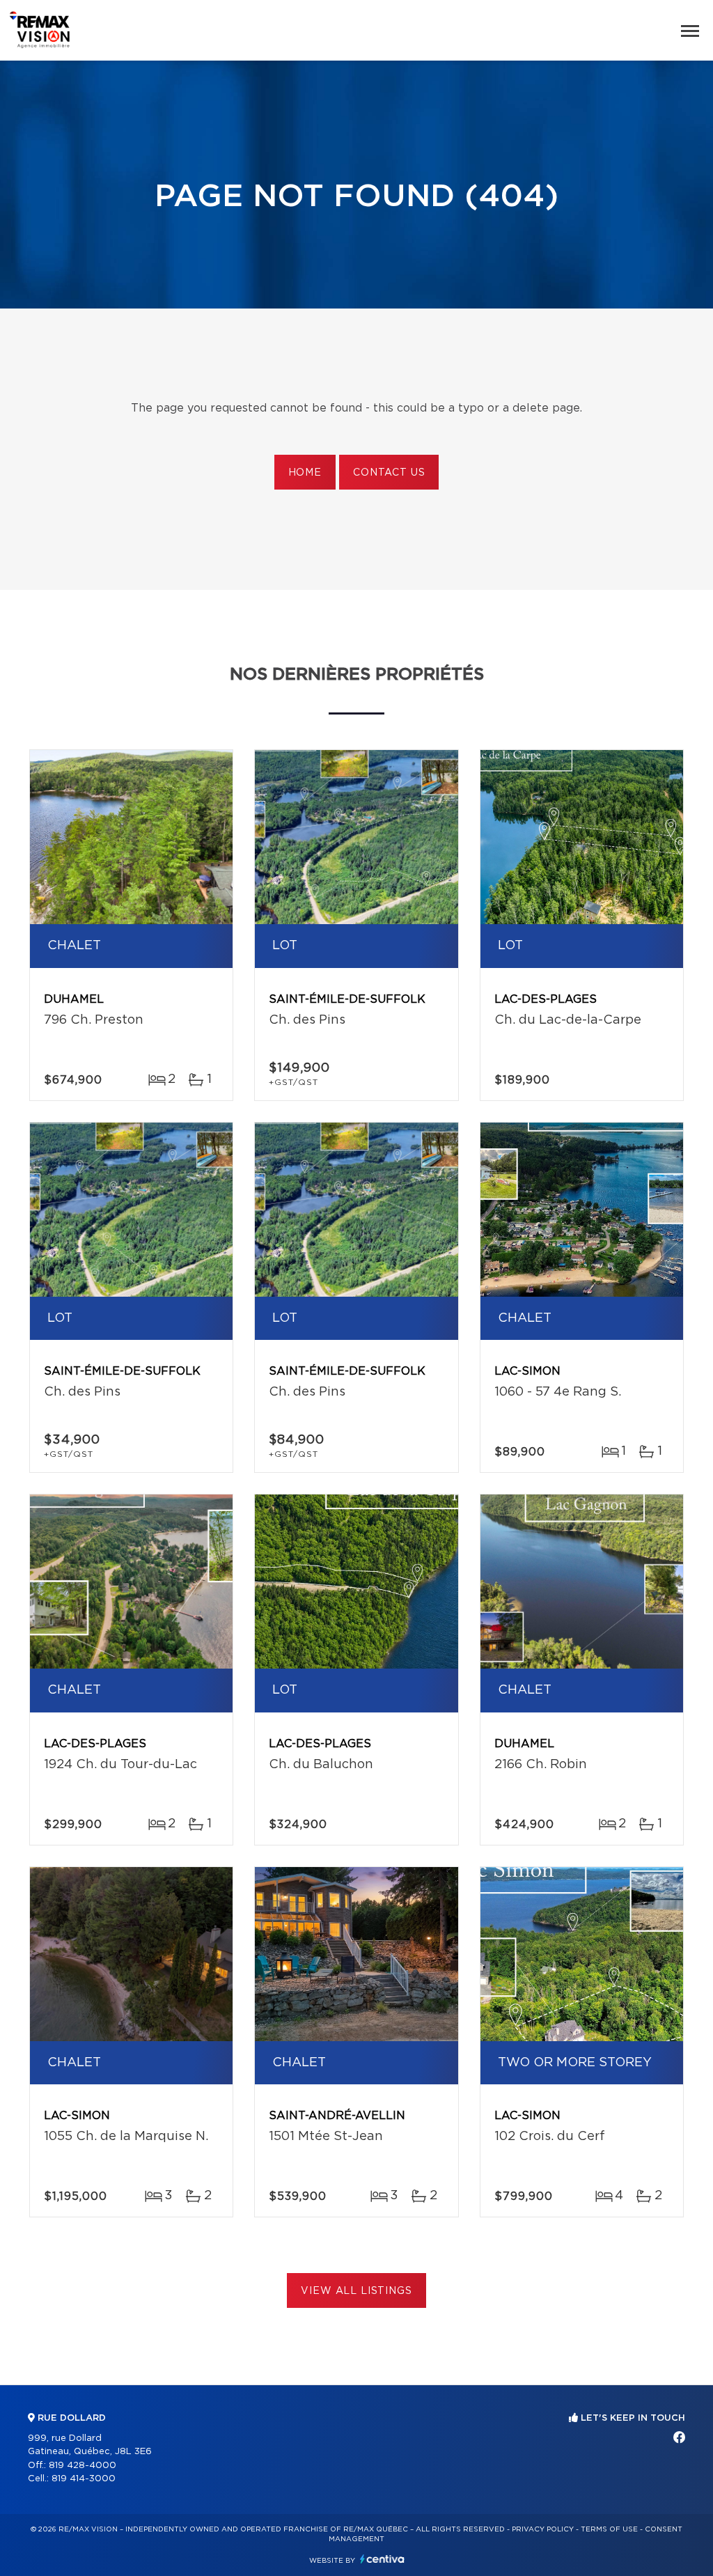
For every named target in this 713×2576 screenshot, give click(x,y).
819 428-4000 (83, 2466)
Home (305, 473)
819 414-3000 (84, 2479)
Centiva (382, 2559)
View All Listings (356, 2291)
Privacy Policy (543, 2529)
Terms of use (609, 2529)
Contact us (389, 473)
